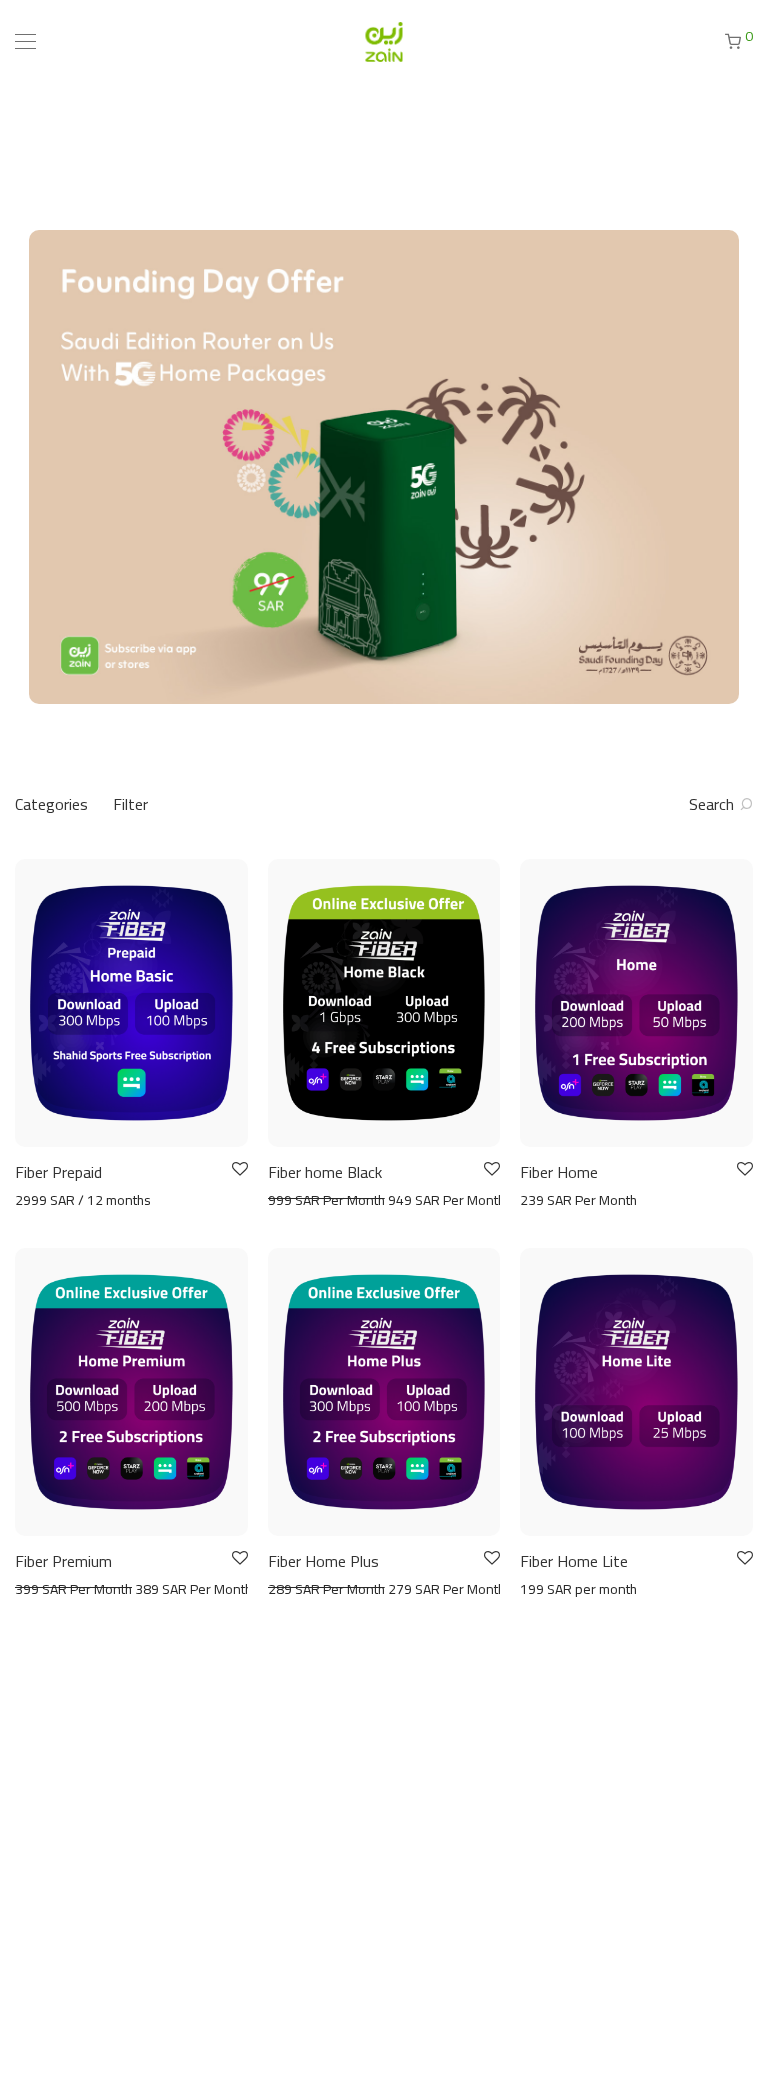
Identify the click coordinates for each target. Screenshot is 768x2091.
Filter (130, 804)
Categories (51, 804)
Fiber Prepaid (58, 1172)
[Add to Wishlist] (238, 1169)
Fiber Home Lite (574, 1561)
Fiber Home (559, 1172)
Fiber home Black (325, 1172)
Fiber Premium (63, 1561)
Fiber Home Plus (323, 1561)
